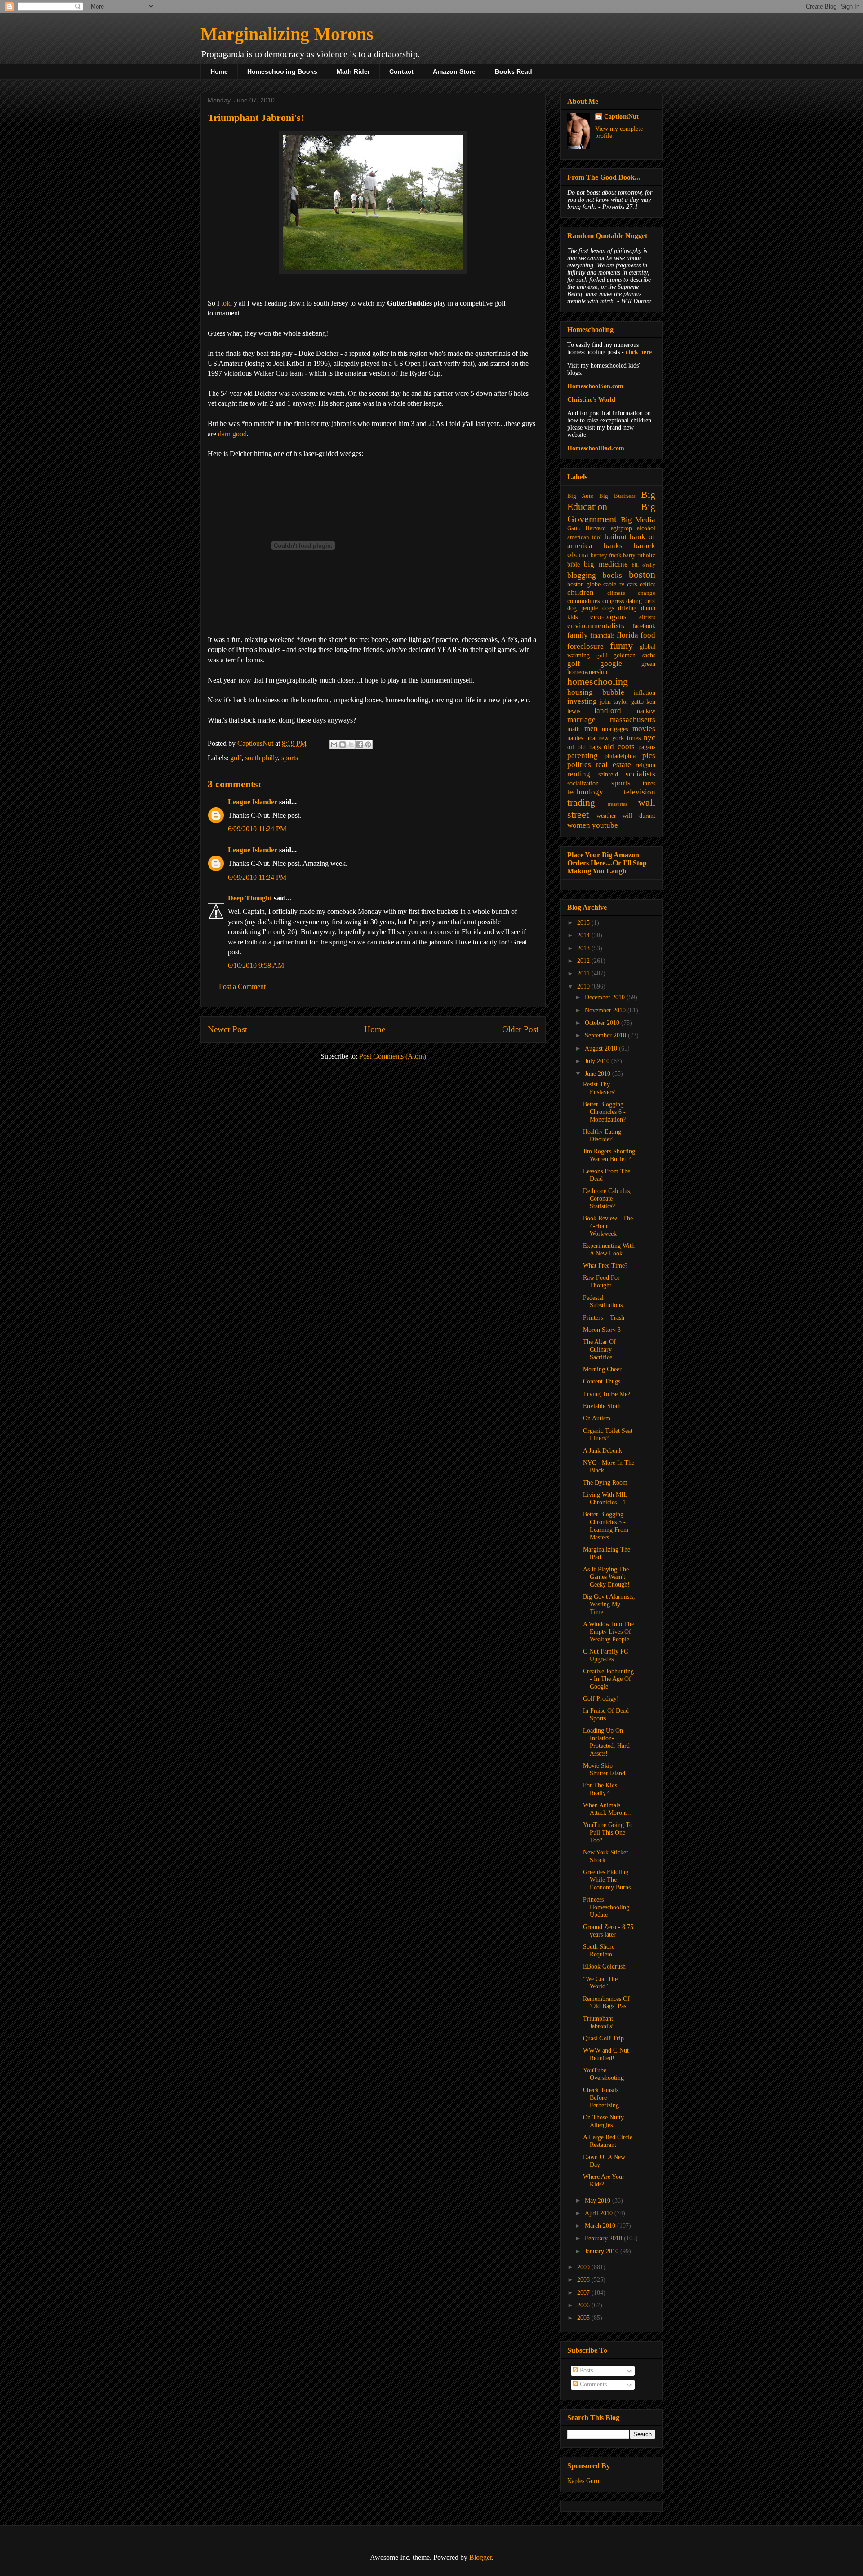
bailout (616, 537)
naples (575, 738)
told (227, 303)
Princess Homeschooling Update (606, 1907)
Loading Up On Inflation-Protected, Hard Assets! (606, 1742)
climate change (632, 593)
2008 (584, 2280)
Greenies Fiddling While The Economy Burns (607, 1880)
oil (571, 747)
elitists (647, 617)
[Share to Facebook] (360, 745)
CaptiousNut (621, 117)
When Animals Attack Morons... (608, 1809)
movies (644, 729)
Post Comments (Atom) (393, 1056)
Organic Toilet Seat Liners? (608, 1435)
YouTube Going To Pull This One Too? (608, 1833)
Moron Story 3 (602, 1330)
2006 (584, 2305)
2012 (584, 961)
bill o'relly (644, 565)
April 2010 (600, 2213)
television (640, 792)
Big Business (617, 496)
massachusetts (633, 720)
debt (650, 601)
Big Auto (581, 496)
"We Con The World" (600, 1983)
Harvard (596, 528)
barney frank (606, 555)
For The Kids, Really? (601, 1789)
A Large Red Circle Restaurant (608, 2141)
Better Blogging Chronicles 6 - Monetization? (604, 1112)
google (611, 663)
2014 (584, 935)
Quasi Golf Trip (603, 2038)
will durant (639, 816)
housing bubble (596, 692)
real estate (613, 765)
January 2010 (603, 2251)
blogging (582, 575)
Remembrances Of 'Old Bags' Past (606, 2003)
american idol (585, 537)
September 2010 (606, 1035)
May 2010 (598, 2201)
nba (591, 738)
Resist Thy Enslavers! (600, 1088)
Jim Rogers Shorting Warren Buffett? (609, 1155)
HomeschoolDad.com (596, 448)
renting (579, 774)
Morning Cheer (602, 1369)
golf (236, 758)
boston (642, 574)
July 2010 (598, 1061)
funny (621, 645)
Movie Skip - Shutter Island (604, 1769)
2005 (584, 2318)
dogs (608, 608)
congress (613, 601)
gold (602, 656)
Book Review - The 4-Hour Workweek (608, 1226)
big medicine (606, 564)
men (591, 729)
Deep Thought (250, 898)
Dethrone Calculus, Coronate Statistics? (607, 1199)
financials (602, 636)
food (648, 635)
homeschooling (598, 681)
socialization (583, 783)
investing (582, 701)
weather (606, 816)
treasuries (617, 804)
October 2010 (603, 1023)
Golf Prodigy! (601, 1699)
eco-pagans (608, 617)
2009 (584, 2267)
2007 (584, 2293)
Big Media (638, 520)
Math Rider (353, 71)
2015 (584, 923)
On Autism (597, 1418)
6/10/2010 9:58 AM (256, 965)
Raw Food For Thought (601, 1281)
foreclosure (585, 646)
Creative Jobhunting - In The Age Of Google (608, 1679)
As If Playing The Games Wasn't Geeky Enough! (606, 1577)
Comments (592, 2384)
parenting (583, 756)
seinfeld (608, 774)
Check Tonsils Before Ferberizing (601, 2098)
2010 (584, 987)
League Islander (253, 802)
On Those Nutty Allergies (603, 2121)
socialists (641, 774)
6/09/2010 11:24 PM (257, 829)
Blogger (480, 2557)
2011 (584, 973)
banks (613, 546)
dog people (583, 608)
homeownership (587, 672)
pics (649, 756)
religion (645, 765)
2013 (584, 948)
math (574, 729)
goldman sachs (634, 655)
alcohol (646, 528)
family (578, 635)
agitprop (621, 528)
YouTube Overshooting (603, 2074)
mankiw (645, 711)
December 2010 (606, 997)
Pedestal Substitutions (603, 1302)
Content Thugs (602, 1381)
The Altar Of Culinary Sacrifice (599, 1350)
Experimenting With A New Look (609, 1250)
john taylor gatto (622, 702)
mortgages (615, 729)
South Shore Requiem (599, 1951)
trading (581, 802)
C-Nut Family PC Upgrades (605, 1655)
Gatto (574, 528)
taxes (649, 783)
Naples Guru (583, 2481)
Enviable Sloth (602, 1406)
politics (579, 765)
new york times (619, 738)
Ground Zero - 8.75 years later (608, 1931)
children (581, 592)
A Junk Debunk (603, 1451)
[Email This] (334, 745)
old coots (619, 747)
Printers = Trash (604, 1318)
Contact (401, 71)
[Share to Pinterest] (368, 745)
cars (632, 584)
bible (574, 565)
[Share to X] (351, 745)
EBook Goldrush (604, 1966)
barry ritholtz (639, 555)
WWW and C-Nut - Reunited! (608, 2054)
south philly (261, 758)
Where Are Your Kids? (604, 2181)
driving (627, 608)
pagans (647, 747)
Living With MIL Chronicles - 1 (605, 1499)
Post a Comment (242, 987)
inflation (645, 693)
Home (219, 71)
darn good (232, 434)
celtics (647, 584)
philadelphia (620, 756)
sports (290, 758)
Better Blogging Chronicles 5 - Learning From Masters (606, 1526)
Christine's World (591, 400)
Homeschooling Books (282, 71)
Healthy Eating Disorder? (602, 1135)
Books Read (514, 71)
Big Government (611, 513)
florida (627, 635)
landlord (608, 711)
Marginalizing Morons (287, 34)
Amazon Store (454, 71)
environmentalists (596, 626)
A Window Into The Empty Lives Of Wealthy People (608, 1632)
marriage (581, 720)
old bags (589, 747)
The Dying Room (605, 1483)
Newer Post (227, 1029)
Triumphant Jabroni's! (598, 2022)
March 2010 (601, 2226)
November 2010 (606, 1010)
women (579, 825)
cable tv (614, 584)
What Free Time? (605, 1266)
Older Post (520, 1029)
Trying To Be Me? (607, 1394)
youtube (605, 825)
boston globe (584, 584)
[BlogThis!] (343, 745)
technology (585, 792)
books (612, 575)
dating (634, 601)
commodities (583, 601)
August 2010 (602, 1049)
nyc (649, 738)
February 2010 (604, 2238)
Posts (585, 2370)
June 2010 (598, 1074)
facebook (644, 626)
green (648, 664)
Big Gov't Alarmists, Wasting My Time (609, 1604)
